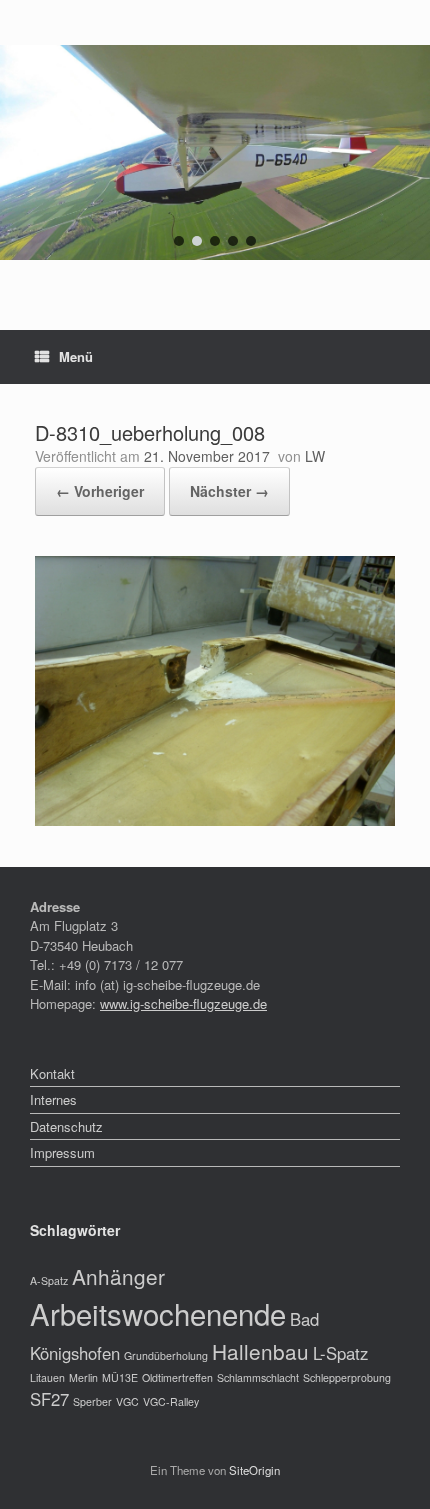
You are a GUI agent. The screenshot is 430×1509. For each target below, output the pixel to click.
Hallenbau (260, 1351)
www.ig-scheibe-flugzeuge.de (183, 1003)
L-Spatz (340, 1353)
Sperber (92, 1401)
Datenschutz (66, 1126)
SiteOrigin (254, 1470)
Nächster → (229, 491)
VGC (127, 1401)
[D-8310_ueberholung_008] (215, 820)
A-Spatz (49, 1280)
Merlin (83, 1377)
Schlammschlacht (258, 1377)
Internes (53, 1099)
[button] (179, 241)
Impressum (62, 1152)
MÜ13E (120, 1377)
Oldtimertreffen (177, 1377)
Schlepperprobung (347, 1377)
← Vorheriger (100, 491)
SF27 (49, 1399)
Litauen (47, 1377)
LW (315, 456)
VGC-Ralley (171, 1401)
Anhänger (118, 1276)
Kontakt (52, 1073)
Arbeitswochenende (158, 1313)
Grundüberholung (166, 1355)
